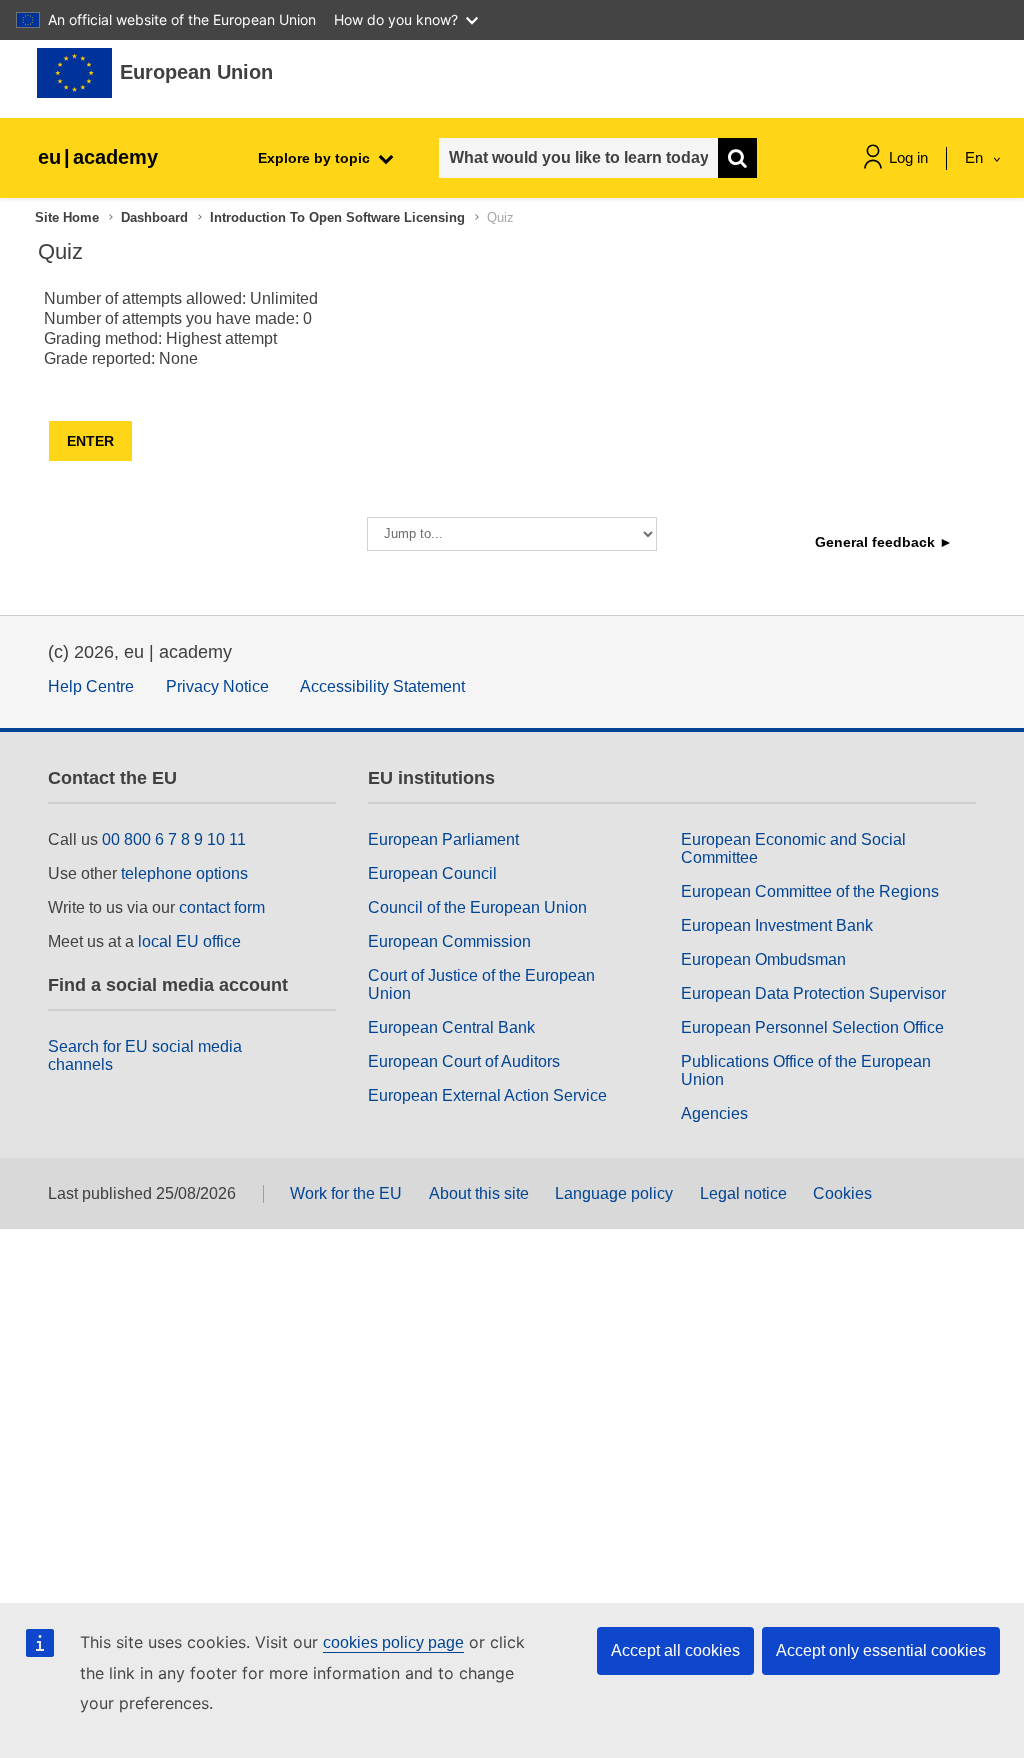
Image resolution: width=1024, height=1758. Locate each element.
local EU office (189, 941)
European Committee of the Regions (810, 891)
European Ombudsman (763, 959)
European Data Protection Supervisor (813, 993)
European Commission (449, 941)
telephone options (184, 873)
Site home (67, 217)
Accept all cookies (675, 1650)
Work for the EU (346, 1193)
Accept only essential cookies (881, 1650)
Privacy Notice (217, 686)
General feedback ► (884, 542)
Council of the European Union (477, 907)
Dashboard (154, 217)
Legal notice (743, 1193)
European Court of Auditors (464, 1061)
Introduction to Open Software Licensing (337, 217)
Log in (908, 157)
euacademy (98, 157)
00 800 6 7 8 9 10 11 (174, 839)
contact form (222, 907)
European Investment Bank (777, 925)
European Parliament (443, 839)
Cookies (842, 1193)
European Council (432, 873)
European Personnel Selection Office (812, 1027)
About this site (479, 1193)
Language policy (614, 1193)
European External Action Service (487, 1095)
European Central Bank (451, 1027)
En (976, 157)
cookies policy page (393, 1642)
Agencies (714, 1113)
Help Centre (91, 686)
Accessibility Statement (382, 686)
